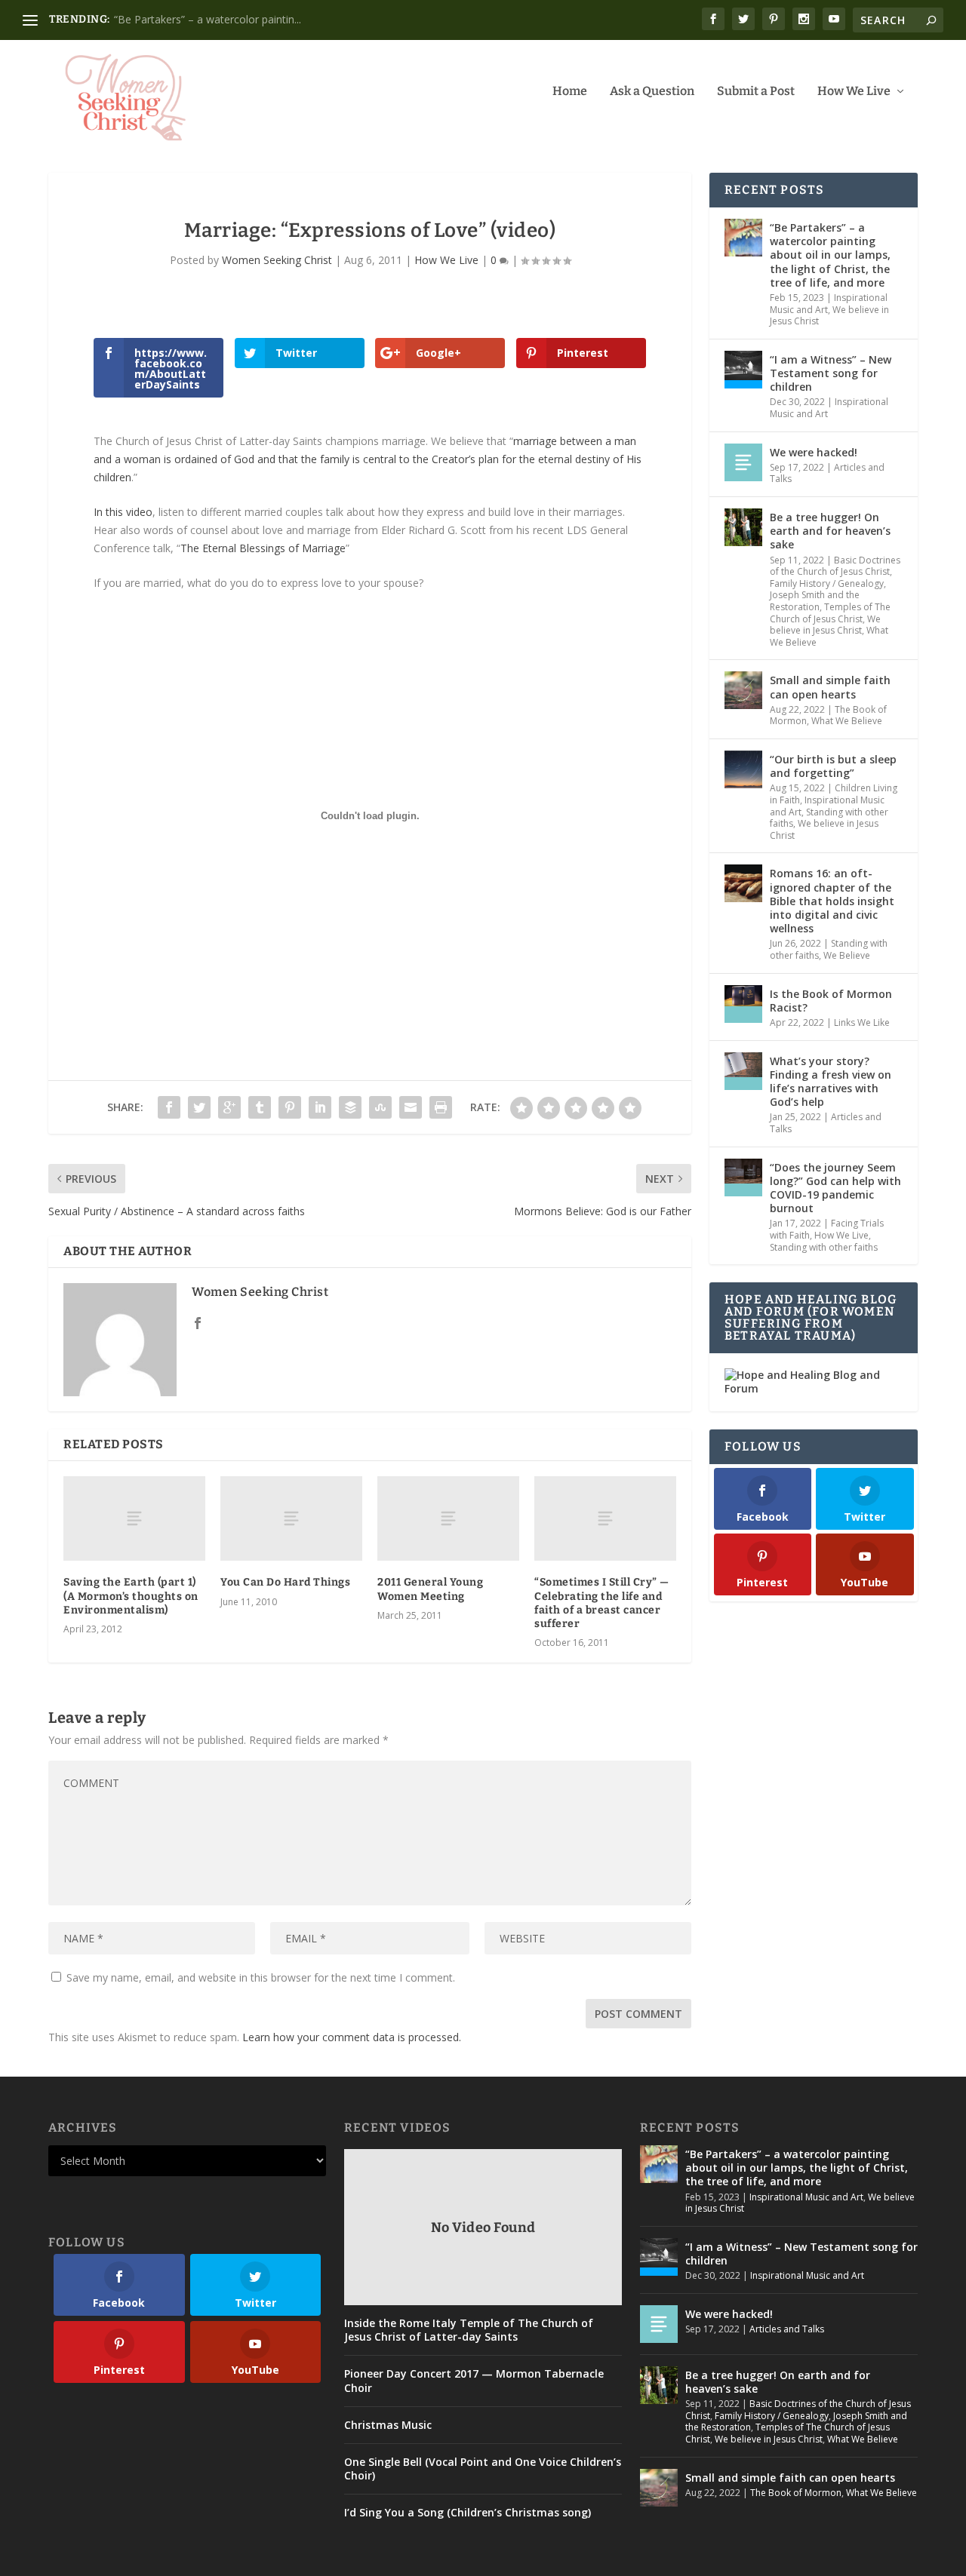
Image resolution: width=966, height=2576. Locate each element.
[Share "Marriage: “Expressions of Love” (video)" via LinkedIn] (320, 1107)
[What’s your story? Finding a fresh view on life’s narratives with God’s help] (743, 1071)
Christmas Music (388, 2425)
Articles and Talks (787, 2329)
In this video (123, 512)
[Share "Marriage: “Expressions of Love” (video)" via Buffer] (350, 1107)
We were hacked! (814, 452)
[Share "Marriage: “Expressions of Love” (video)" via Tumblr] (260, 1107)
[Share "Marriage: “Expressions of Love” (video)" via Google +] (229, 1107)
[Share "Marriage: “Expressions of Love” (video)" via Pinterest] (290, 1107)
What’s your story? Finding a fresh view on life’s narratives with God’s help (831, 1082)
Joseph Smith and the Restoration (815, 601)
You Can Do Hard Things (285, 1582)
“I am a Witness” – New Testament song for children (831, 373)
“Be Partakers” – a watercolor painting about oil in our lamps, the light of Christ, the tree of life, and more (830, 255)
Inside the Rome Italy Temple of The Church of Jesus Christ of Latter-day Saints (469, 2330)
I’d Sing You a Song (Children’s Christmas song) (468, 2513)
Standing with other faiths (824, 1247)
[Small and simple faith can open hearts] (743, 690)
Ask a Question (652, 92)
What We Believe (847, 721)
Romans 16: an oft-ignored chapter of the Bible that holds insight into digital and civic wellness (832, 901)
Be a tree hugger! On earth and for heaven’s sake (830, 531)
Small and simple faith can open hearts (830, 687)
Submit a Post (756, 92)
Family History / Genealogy (827, 583)
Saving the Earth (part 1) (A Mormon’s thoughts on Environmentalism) (131, 1596)
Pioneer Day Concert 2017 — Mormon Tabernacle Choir (474, 2381)
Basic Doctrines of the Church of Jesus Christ (835, 566)
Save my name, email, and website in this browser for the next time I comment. (261, 1977)
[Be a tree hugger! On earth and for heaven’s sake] (743, 527)
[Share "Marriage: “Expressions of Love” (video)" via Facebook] (169, 1107)
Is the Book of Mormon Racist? (831, 1001)
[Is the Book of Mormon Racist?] (743, 1004)
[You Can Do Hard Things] (291, 1519)
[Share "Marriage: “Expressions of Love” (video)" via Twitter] (199, 1107)
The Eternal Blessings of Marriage (263, 548)
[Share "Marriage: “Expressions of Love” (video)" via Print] (441, 1107)
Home (570, 92)
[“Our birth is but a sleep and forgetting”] (743, 769)
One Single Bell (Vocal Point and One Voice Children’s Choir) (483, 2469)
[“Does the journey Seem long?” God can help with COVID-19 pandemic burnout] (743, 1177)
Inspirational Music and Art (806, 2197)
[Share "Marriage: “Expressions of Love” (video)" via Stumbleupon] (380, 1107)
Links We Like (862, 1022)
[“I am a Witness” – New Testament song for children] (743, 370)
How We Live (854, 92)
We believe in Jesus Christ (825, 625)
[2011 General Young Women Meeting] (448, 1519)
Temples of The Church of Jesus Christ (830, 613)
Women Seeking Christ (277, 260)
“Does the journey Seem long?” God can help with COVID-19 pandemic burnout (835, 1188)
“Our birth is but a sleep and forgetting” (833, 766)
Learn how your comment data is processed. (352, 2037)
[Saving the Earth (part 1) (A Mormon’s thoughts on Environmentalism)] (134, 1519)
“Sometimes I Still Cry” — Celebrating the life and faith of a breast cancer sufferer (602, 1603)
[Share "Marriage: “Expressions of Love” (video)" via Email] (411, 1107)
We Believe (847, 955)
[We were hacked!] (743, 462)
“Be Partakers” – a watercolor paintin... (208, 19)
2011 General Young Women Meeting (430, 1589)
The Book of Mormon (796, 2493)
